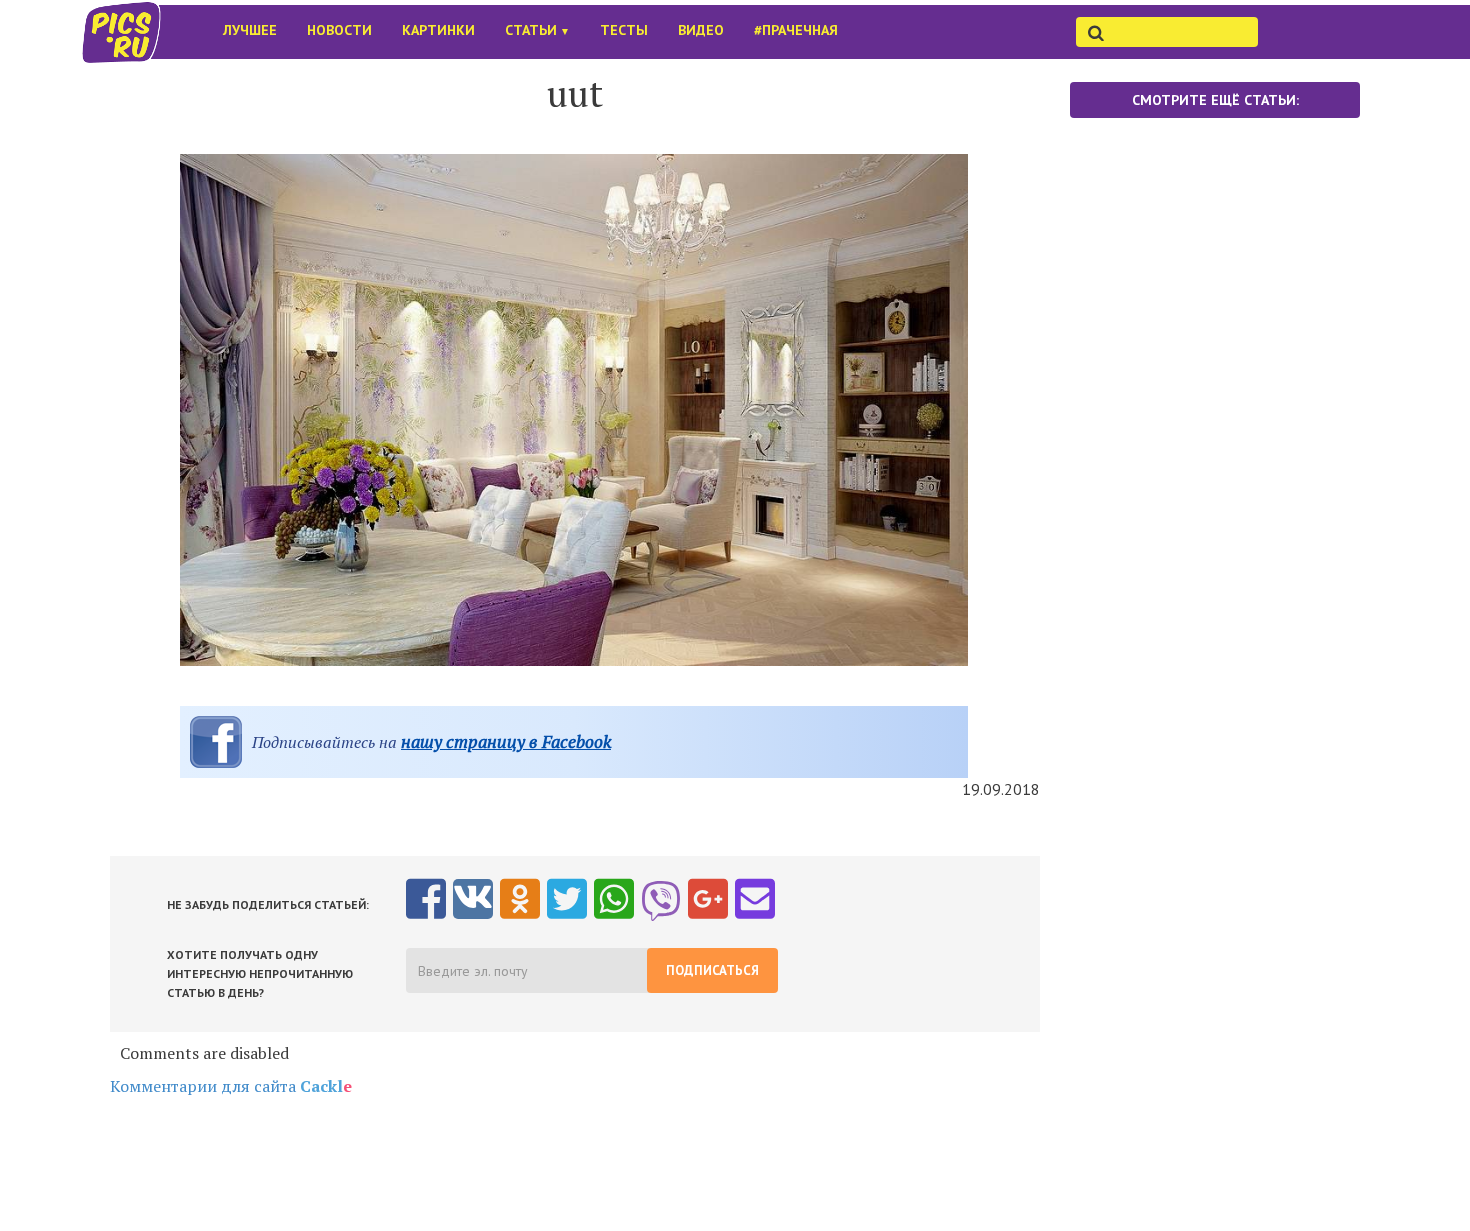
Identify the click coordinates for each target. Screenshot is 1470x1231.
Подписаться (712, 970)
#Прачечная (796, 30)
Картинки (438, 30)
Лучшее (250, 30)
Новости (339, 30)
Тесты (624, 30)
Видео (701, 30)
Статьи (537, 30)
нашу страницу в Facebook (506, 741)
